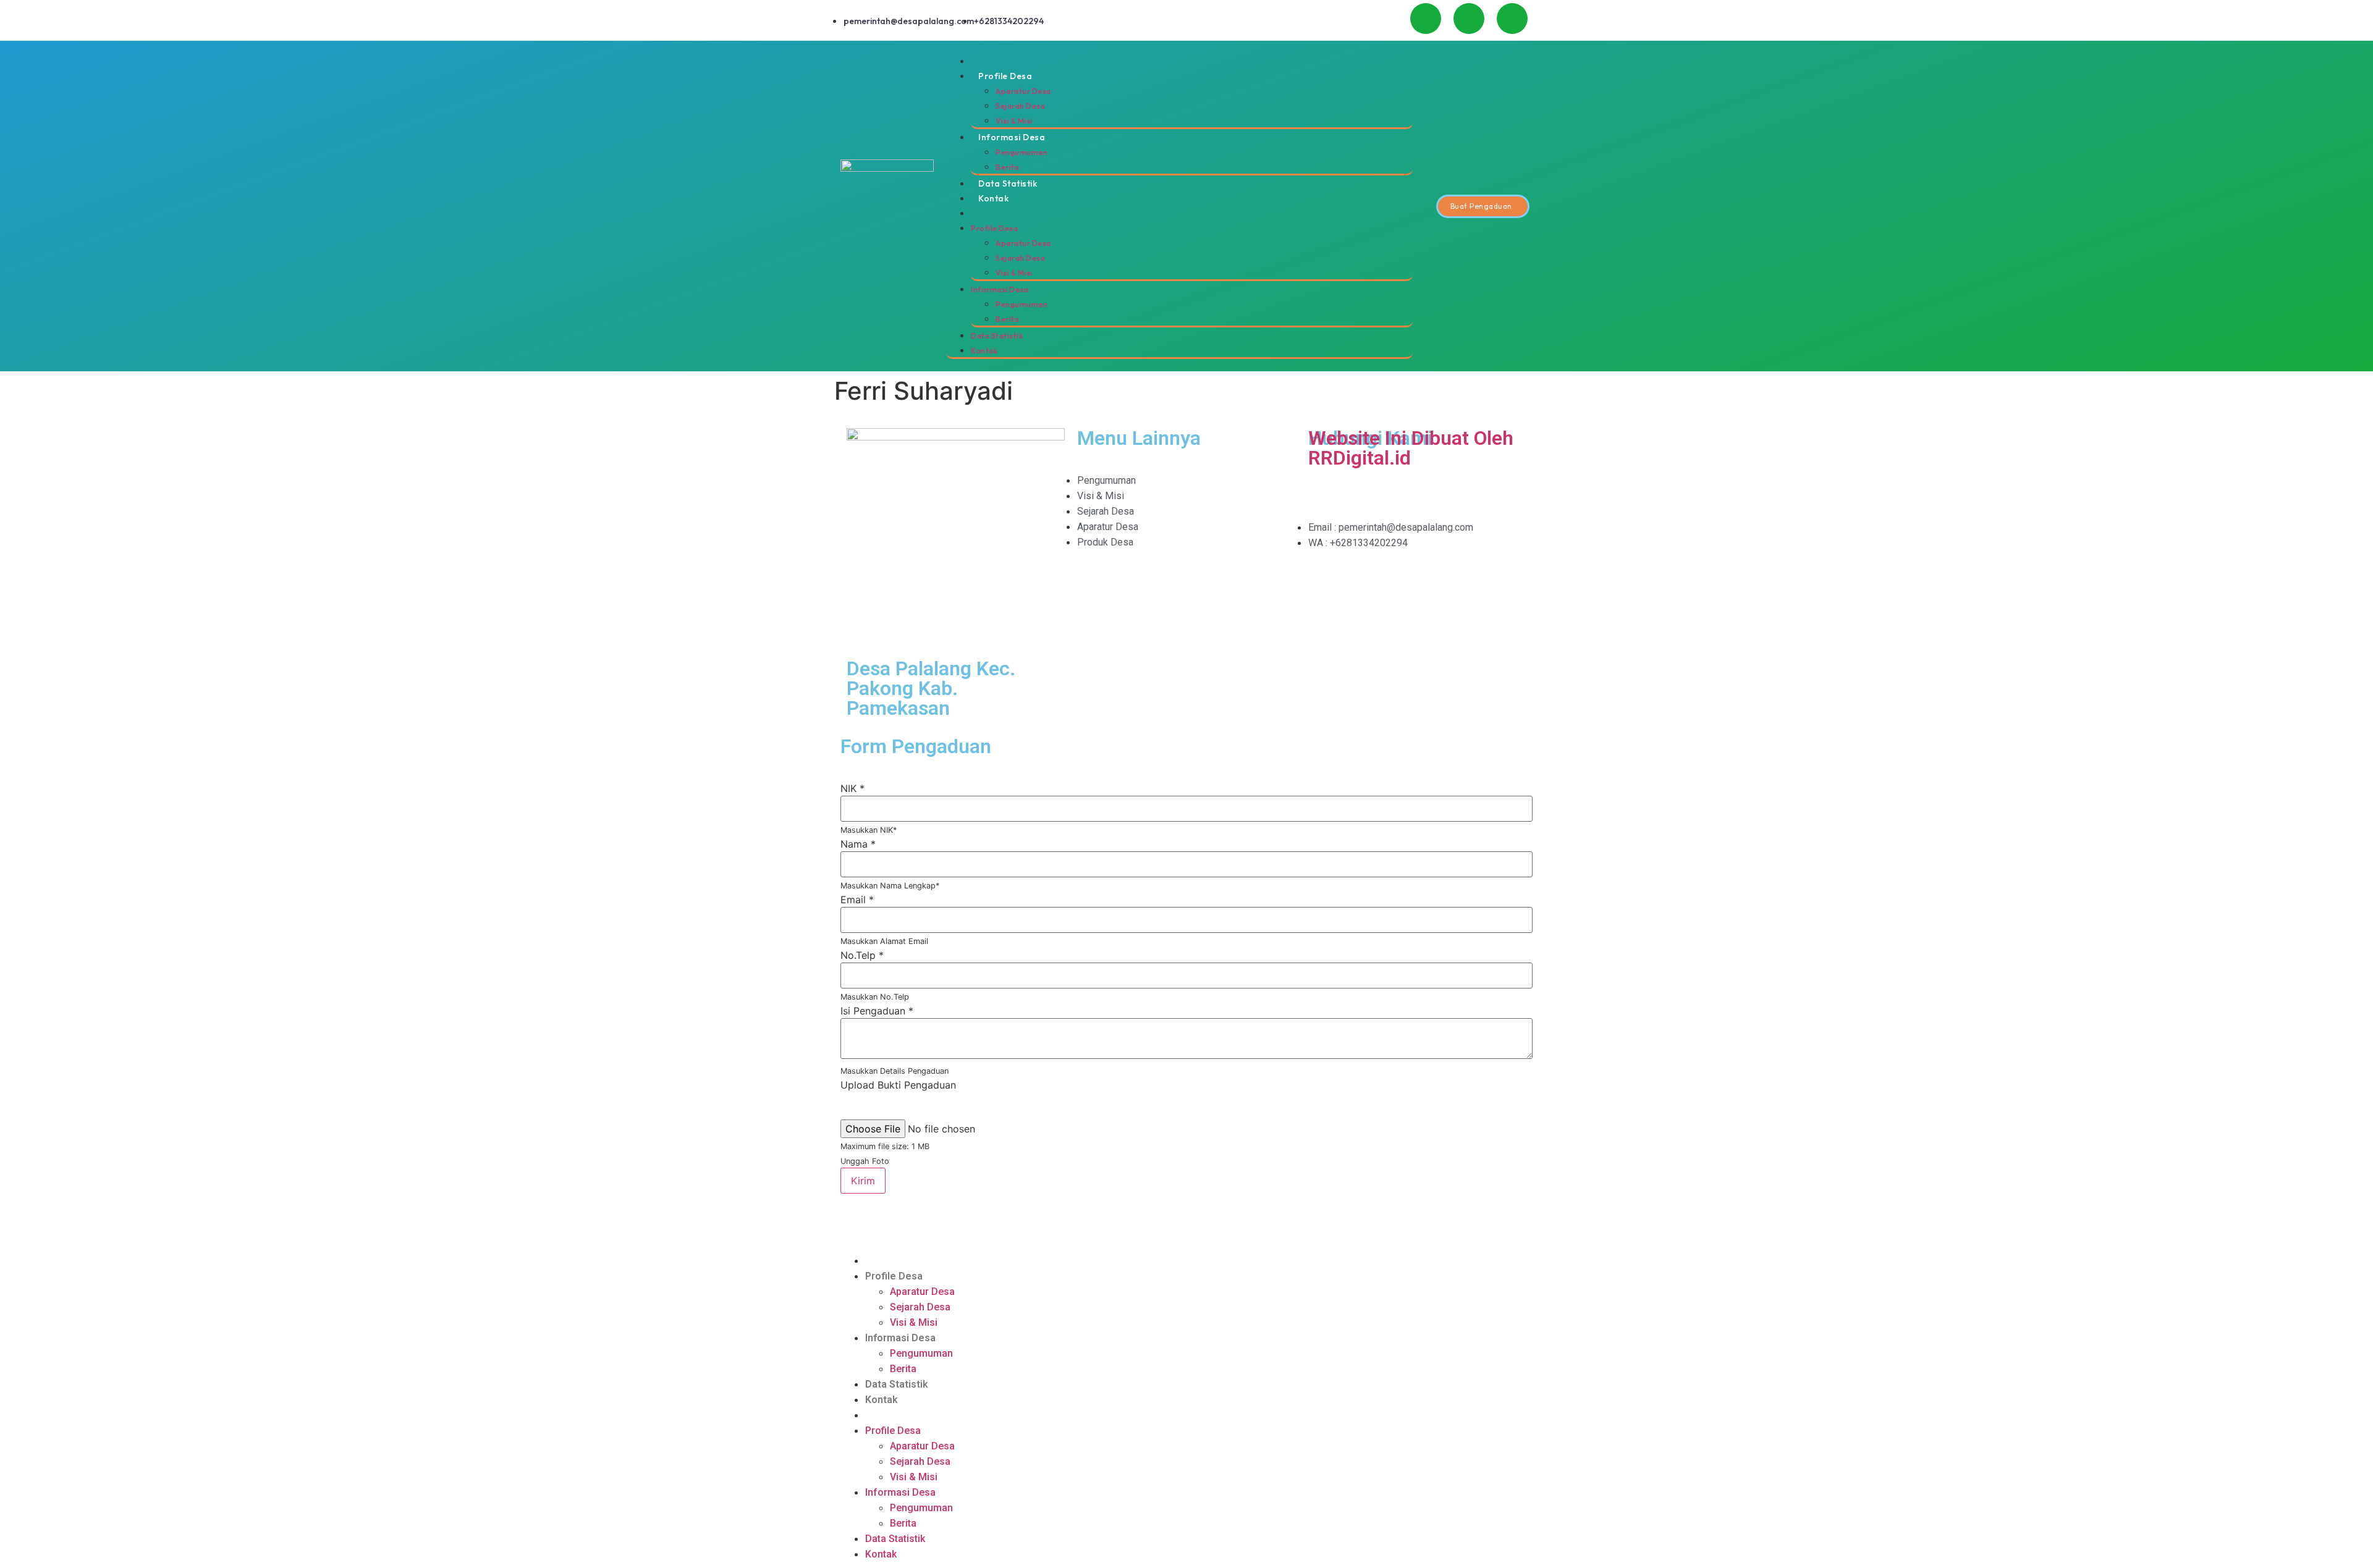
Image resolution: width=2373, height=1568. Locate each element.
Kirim (863, 1181)
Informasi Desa (1012, 137)
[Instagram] (1469, 19)
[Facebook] (1512, 19)
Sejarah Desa (1020, 106)
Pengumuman (1022, 152)
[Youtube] (1426, 19)
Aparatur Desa (1023, 91)
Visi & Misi (1014, 121)
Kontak (993, 198)
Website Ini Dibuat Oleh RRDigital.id (1411, 448)
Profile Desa (1005, 76)
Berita (1007, 167)
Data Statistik (1008, 183)
